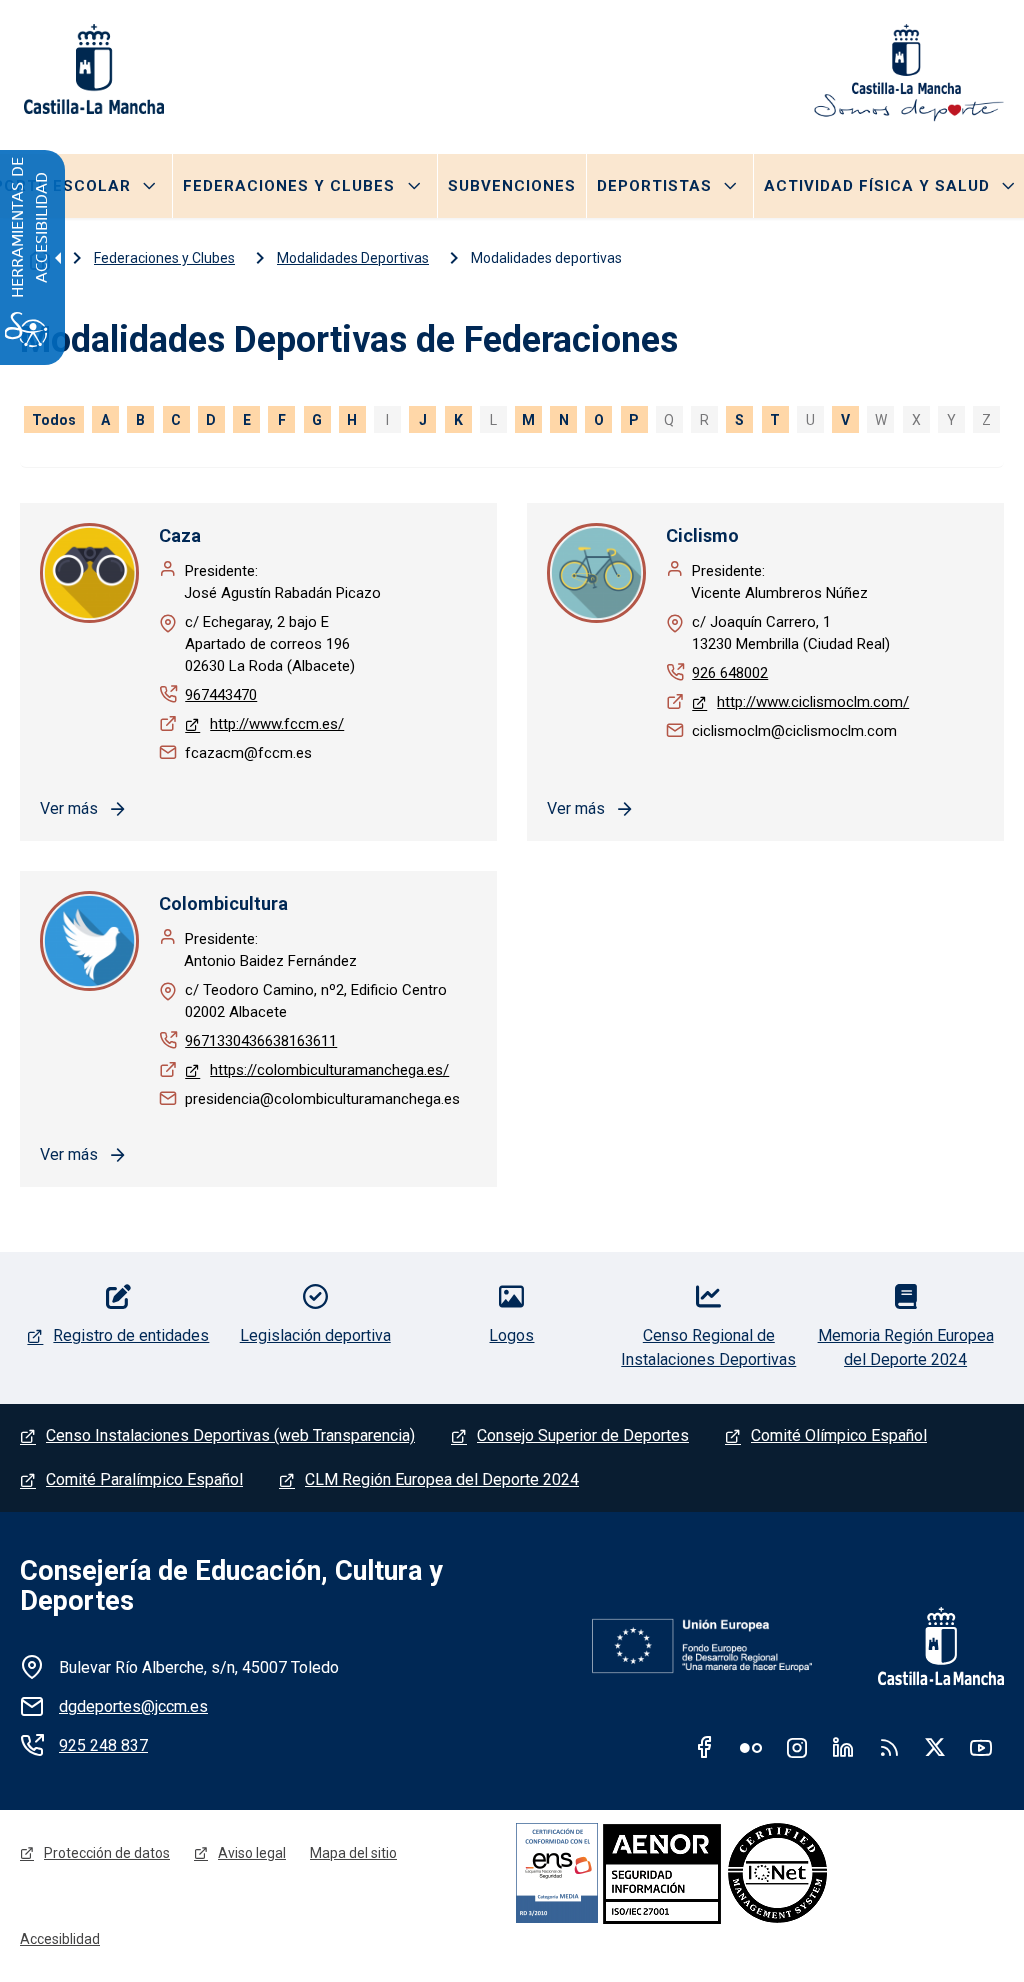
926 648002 (730, 673)
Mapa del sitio (353, 1853)
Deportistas (654, 186)
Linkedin (843, 1747)
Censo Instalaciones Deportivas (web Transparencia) (230, 1435)
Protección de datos (107, 1853)
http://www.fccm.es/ (277, 724)
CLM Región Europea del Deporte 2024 (442, 1479)
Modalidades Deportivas (353, 258)
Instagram (797, 1747)
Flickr (751, 1747)
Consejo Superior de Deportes (583, 1435)
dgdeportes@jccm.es (133, 1706)
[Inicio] (909, 73)
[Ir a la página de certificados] (730, 1872)
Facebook (705, 1747)
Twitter (935, 1747)
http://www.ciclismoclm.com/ (813, 702)
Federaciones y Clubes (164, 258)
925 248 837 (103, 1745)
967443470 (221, 695)
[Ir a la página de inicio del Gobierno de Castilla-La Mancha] (92, 69)
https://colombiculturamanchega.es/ (329, 1070)
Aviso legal (252, 1853)
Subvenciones (512, 186)
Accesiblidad (60, 1939)
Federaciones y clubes (289, 186)
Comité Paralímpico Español (144, 1479)
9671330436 (225, 1041)
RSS (889, 1747)
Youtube (981, 1747)
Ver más (69, 808)
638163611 (301, 1041)
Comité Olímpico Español (839, 1435)
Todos (54, 420)
